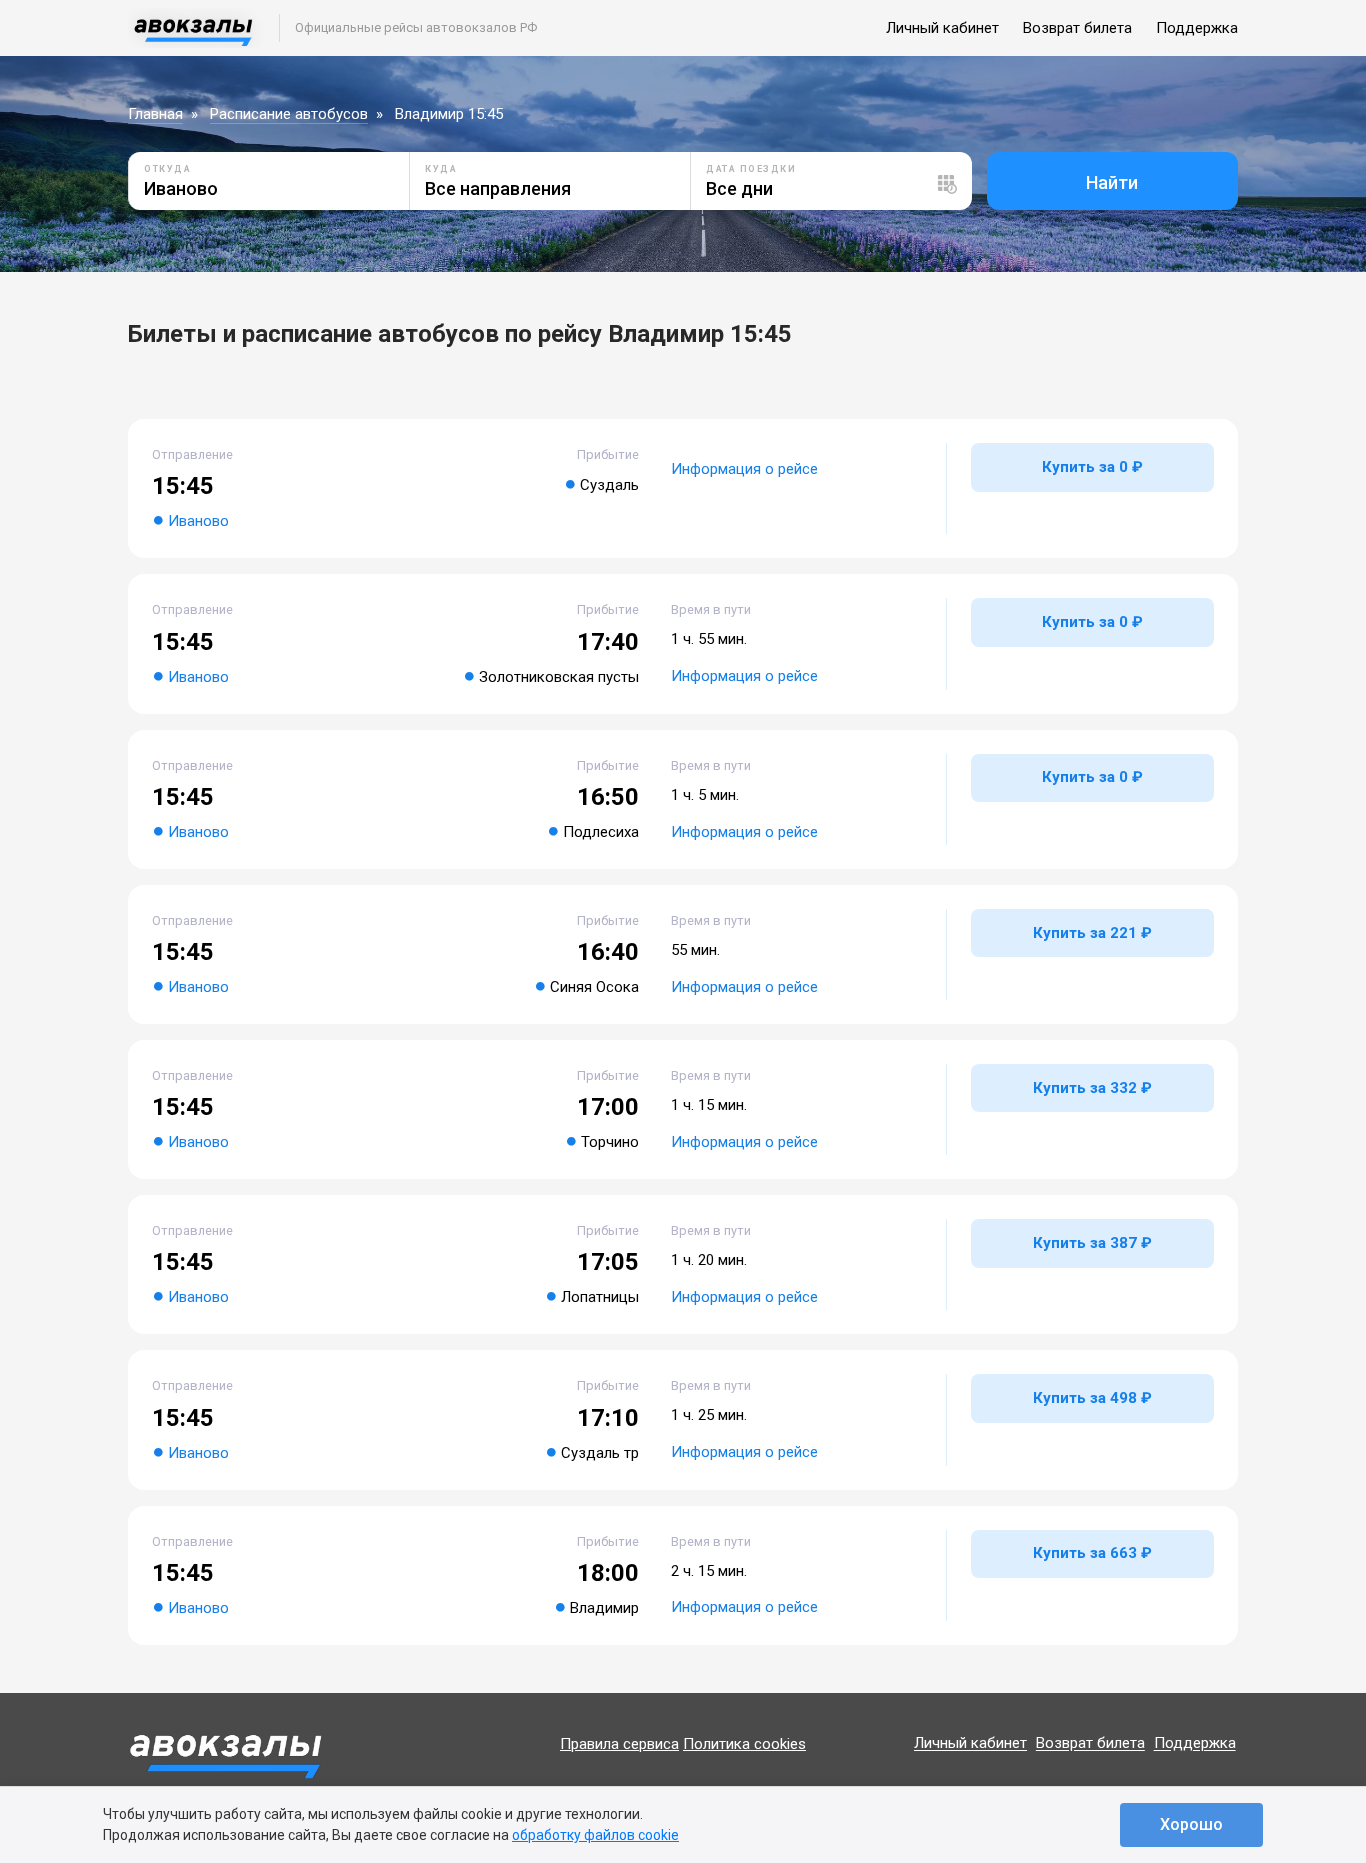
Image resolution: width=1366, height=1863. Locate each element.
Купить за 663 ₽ (1092, 1553)
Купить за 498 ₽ (1092, 1398)
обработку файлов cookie (595, 1835)
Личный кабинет (942, 28)
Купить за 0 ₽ (1092, 467)
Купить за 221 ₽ (1092, 933)
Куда (441, 169)
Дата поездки (751, 169)
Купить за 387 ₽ (1092, 1243)
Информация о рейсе (744, 469)
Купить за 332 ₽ (1092, 1088)
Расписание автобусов (289, 114)
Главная (155, 114)
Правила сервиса (619, 1744)
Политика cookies (744, 1744)
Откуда (167, 169)
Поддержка (1197, 28)
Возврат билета (1077, 28)
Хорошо (1191, 1824)
